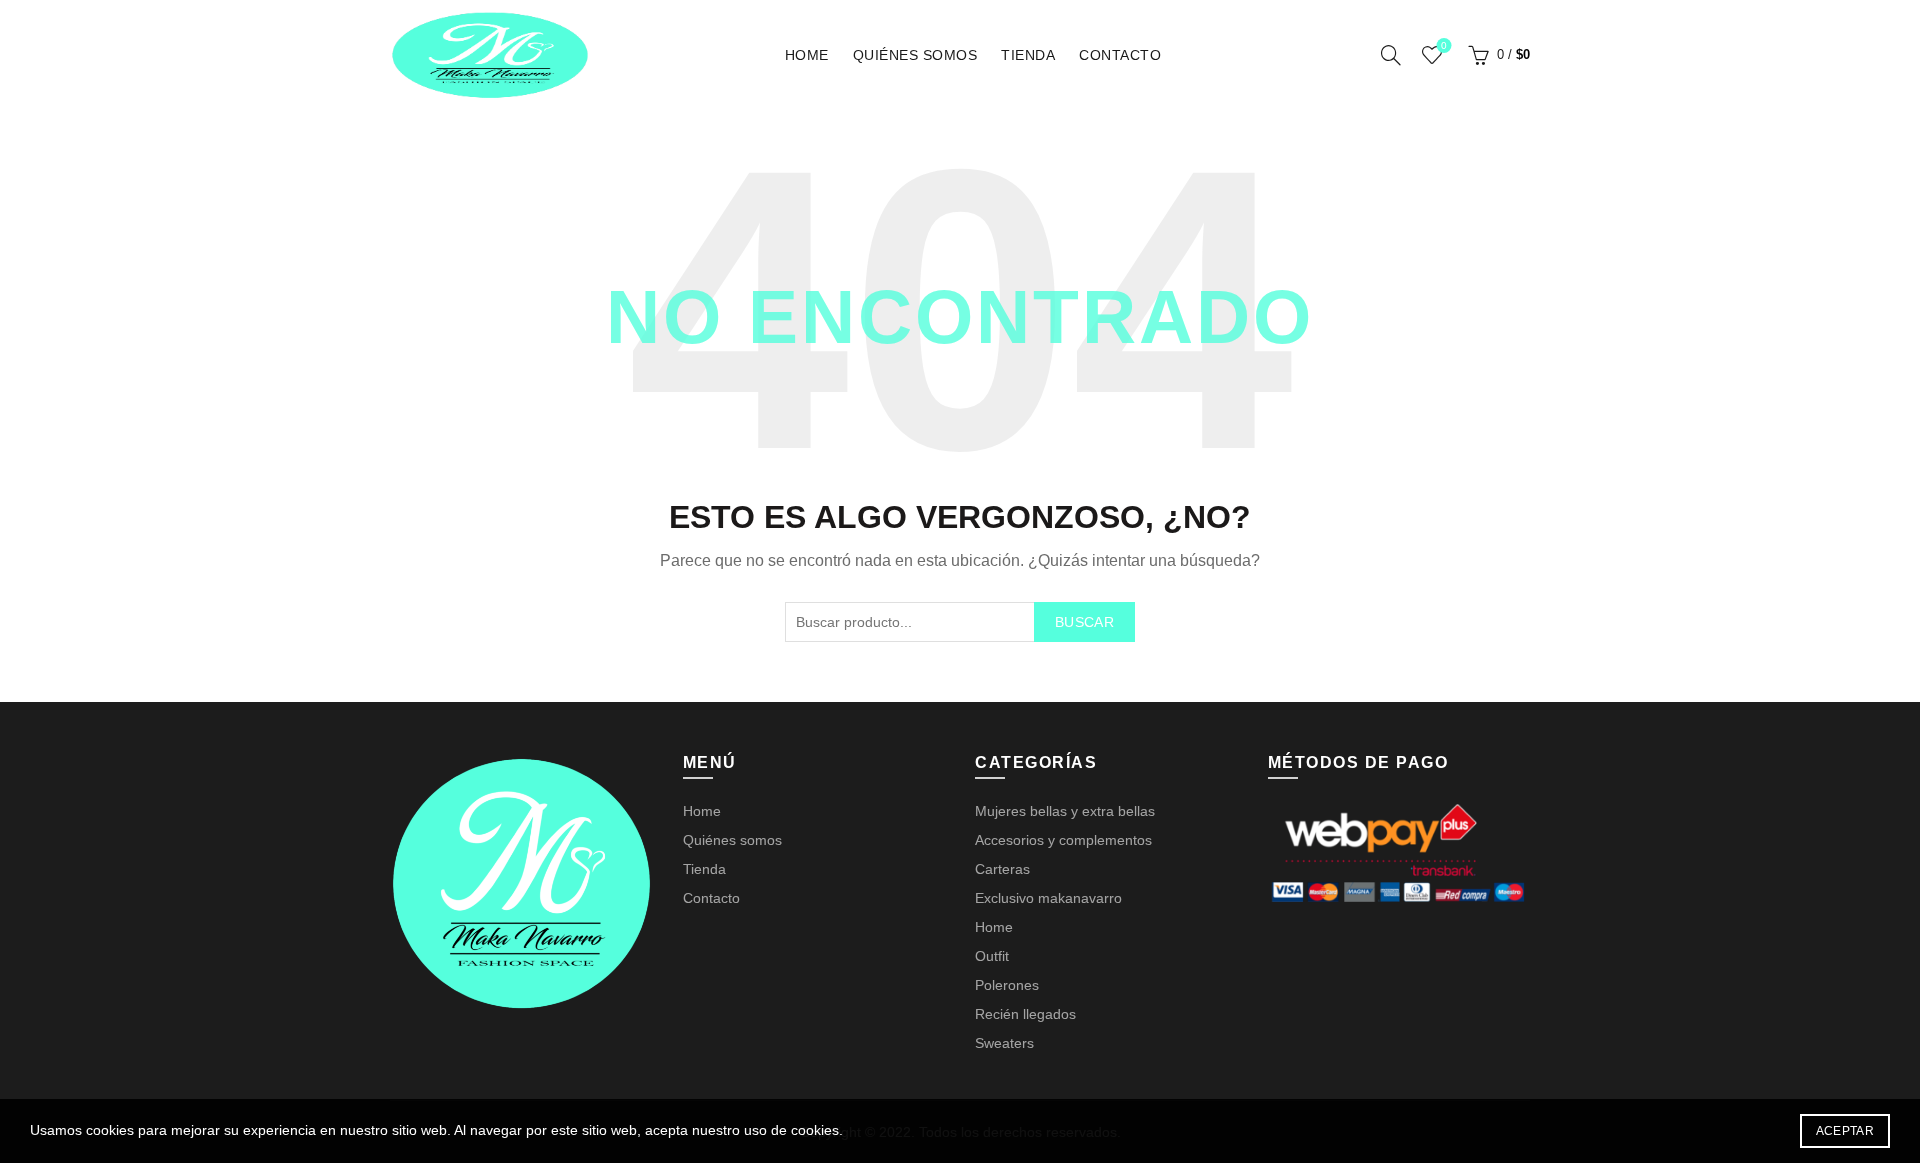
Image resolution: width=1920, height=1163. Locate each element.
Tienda (1028, 55)
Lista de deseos (1444, 45)
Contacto (1120, 55)
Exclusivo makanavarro (1048, 898)
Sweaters (1004, 1043)
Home (807, 55)
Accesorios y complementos (1063, 840)
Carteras (1002, 869)
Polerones (1007, 985)
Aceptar (1845, 1131)
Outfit (992, 956)
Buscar (1084, 622)
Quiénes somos (915, 55)
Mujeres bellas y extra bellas (1065, 811)
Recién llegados (1025, 1014)
